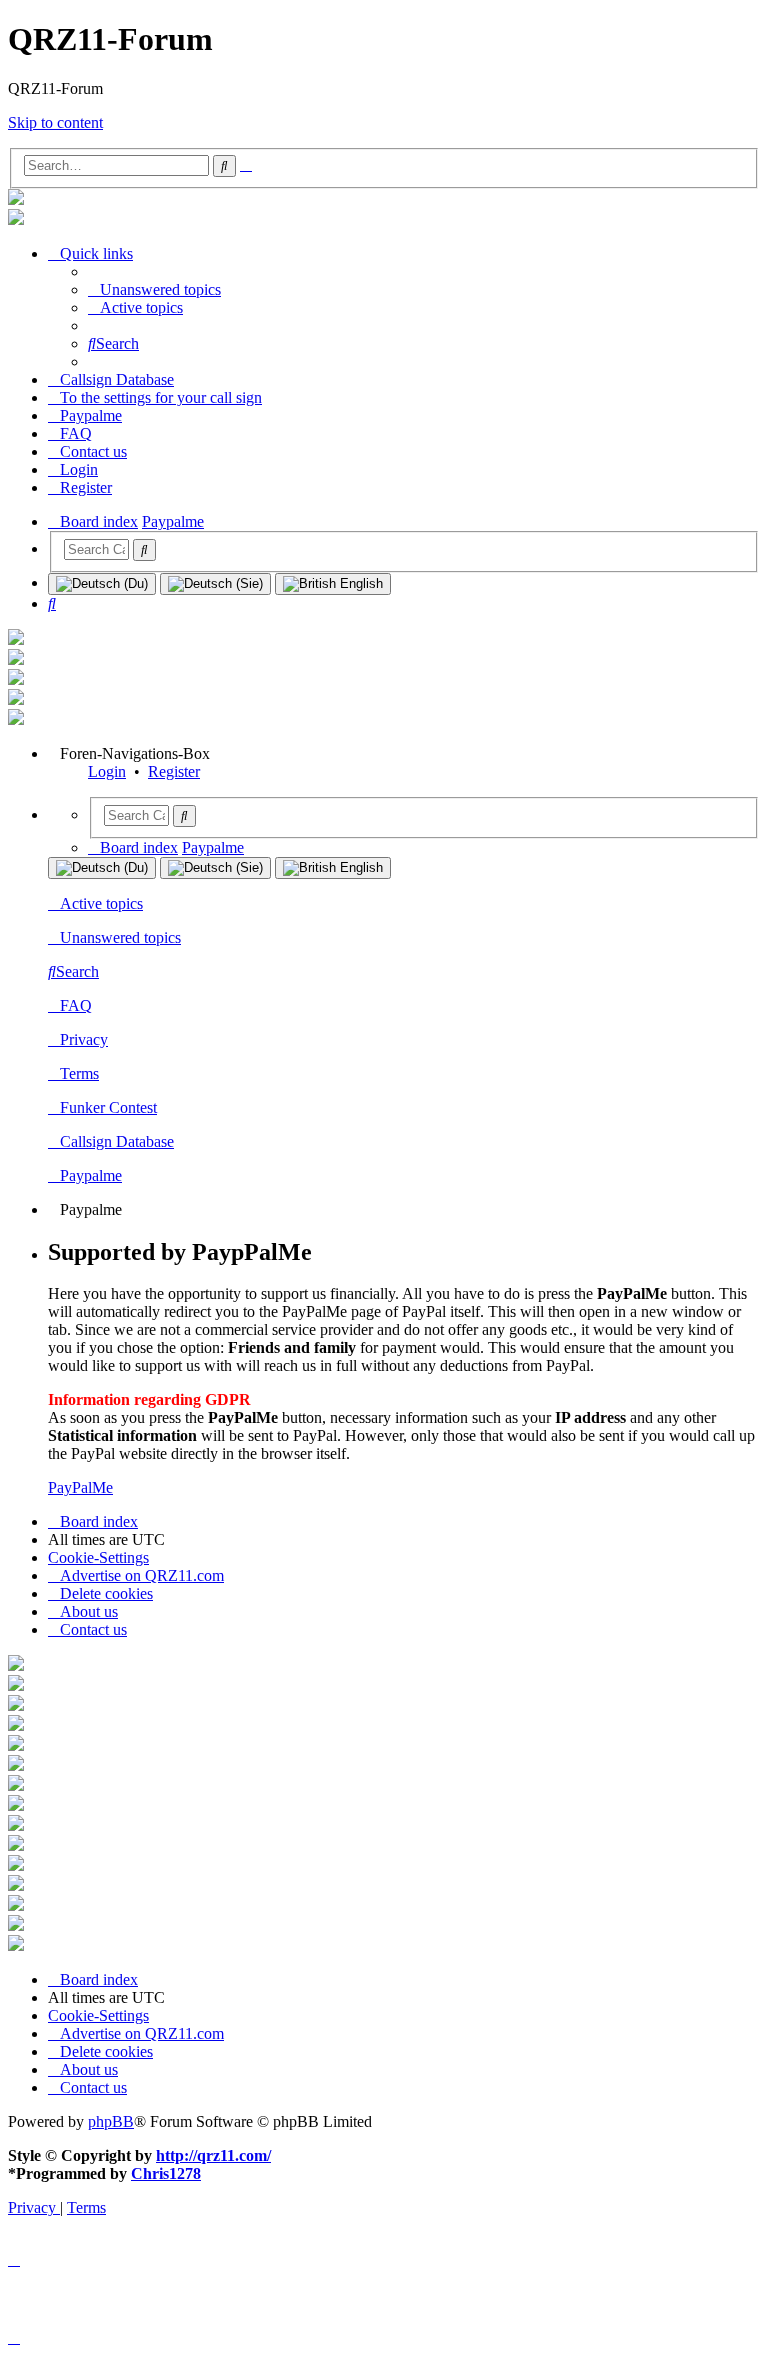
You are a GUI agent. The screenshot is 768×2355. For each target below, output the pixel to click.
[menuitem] (154, 289)
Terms (79, 1073)
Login (107, 771)
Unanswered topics (120, 937)
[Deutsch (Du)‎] (102, 584)
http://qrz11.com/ (213, 2155)
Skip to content (55, 122)
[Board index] (16, 199)
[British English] (333, 584)
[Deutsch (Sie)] (215, 584)
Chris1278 (166, 2173)
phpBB (111, 2121)
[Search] (144, 550)
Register (174, 771)
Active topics (101, 903)
